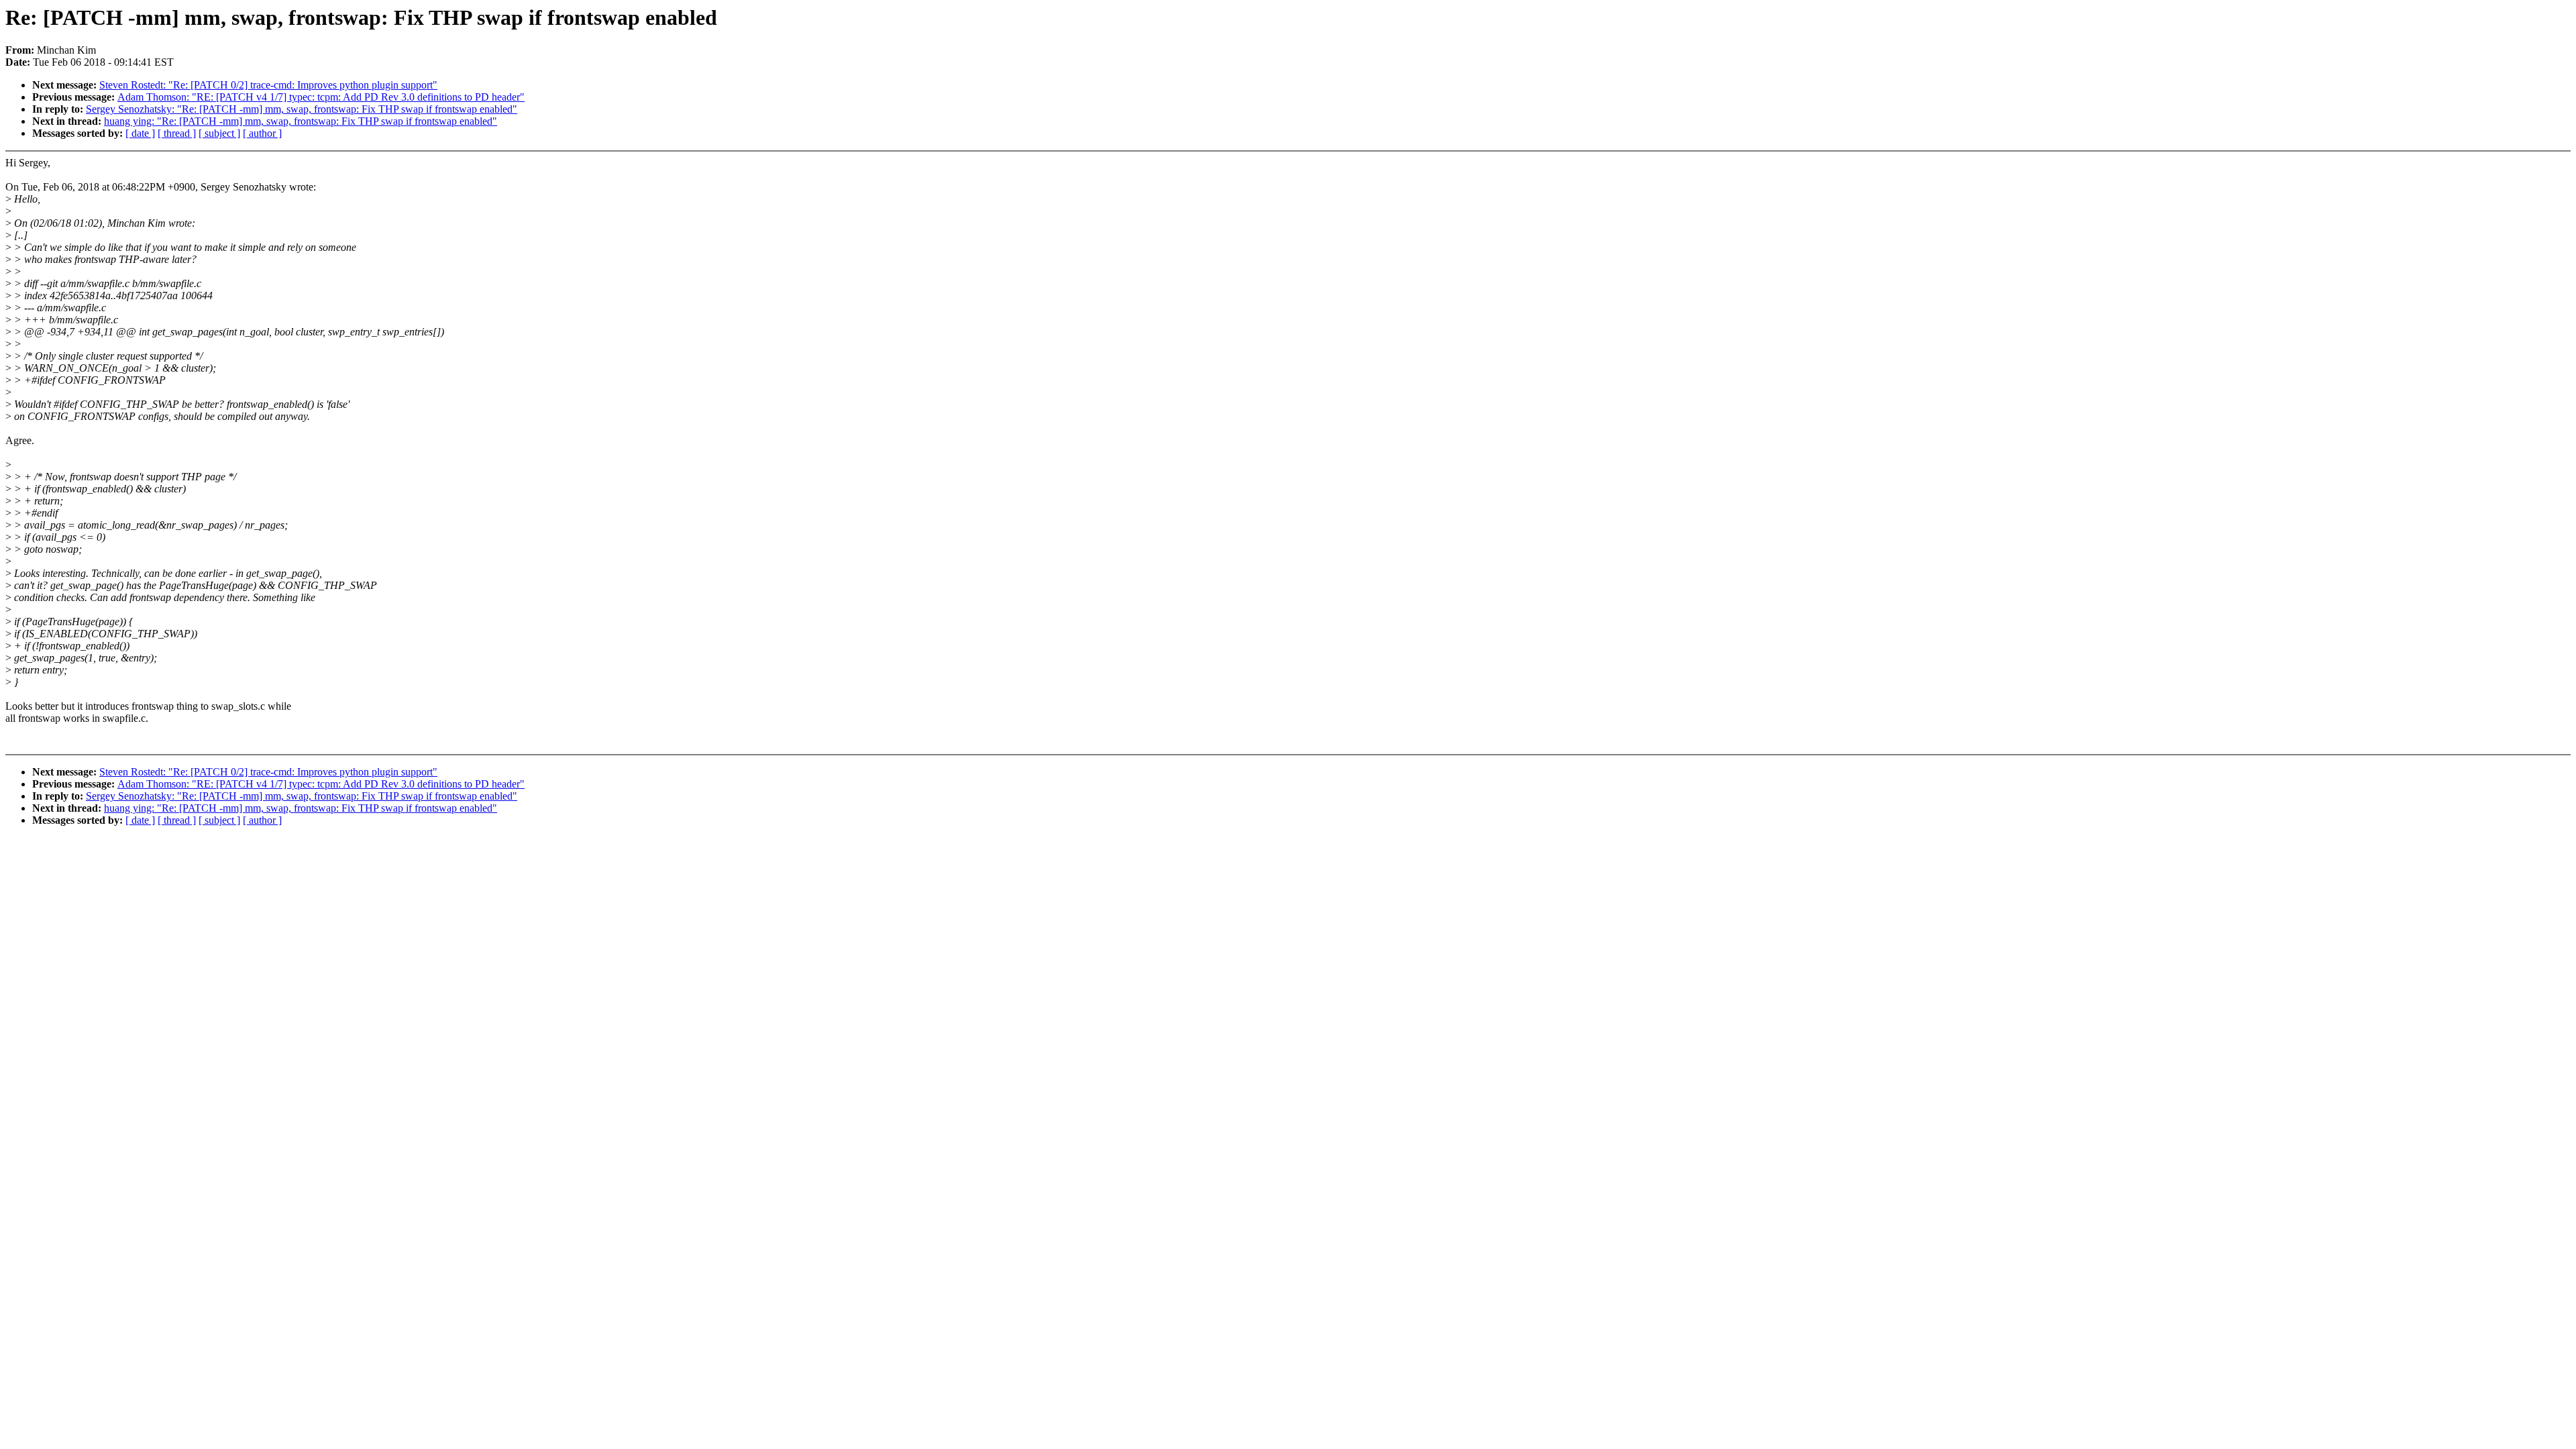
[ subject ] (219, 133)
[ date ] (140, 133)
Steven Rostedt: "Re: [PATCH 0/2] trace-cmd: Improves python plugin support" (268, 85)
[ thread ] (177, 133)
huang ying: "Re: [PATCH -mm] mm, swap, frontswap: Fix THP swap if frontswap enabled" (301, 121)
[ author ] (262, 133)
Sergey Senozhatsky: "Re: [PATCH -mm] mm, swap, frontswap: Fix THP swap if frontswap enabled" (302, 109)
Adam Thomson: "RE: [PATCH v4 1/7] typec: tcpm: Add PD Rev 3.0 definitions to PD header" (321, 97)
